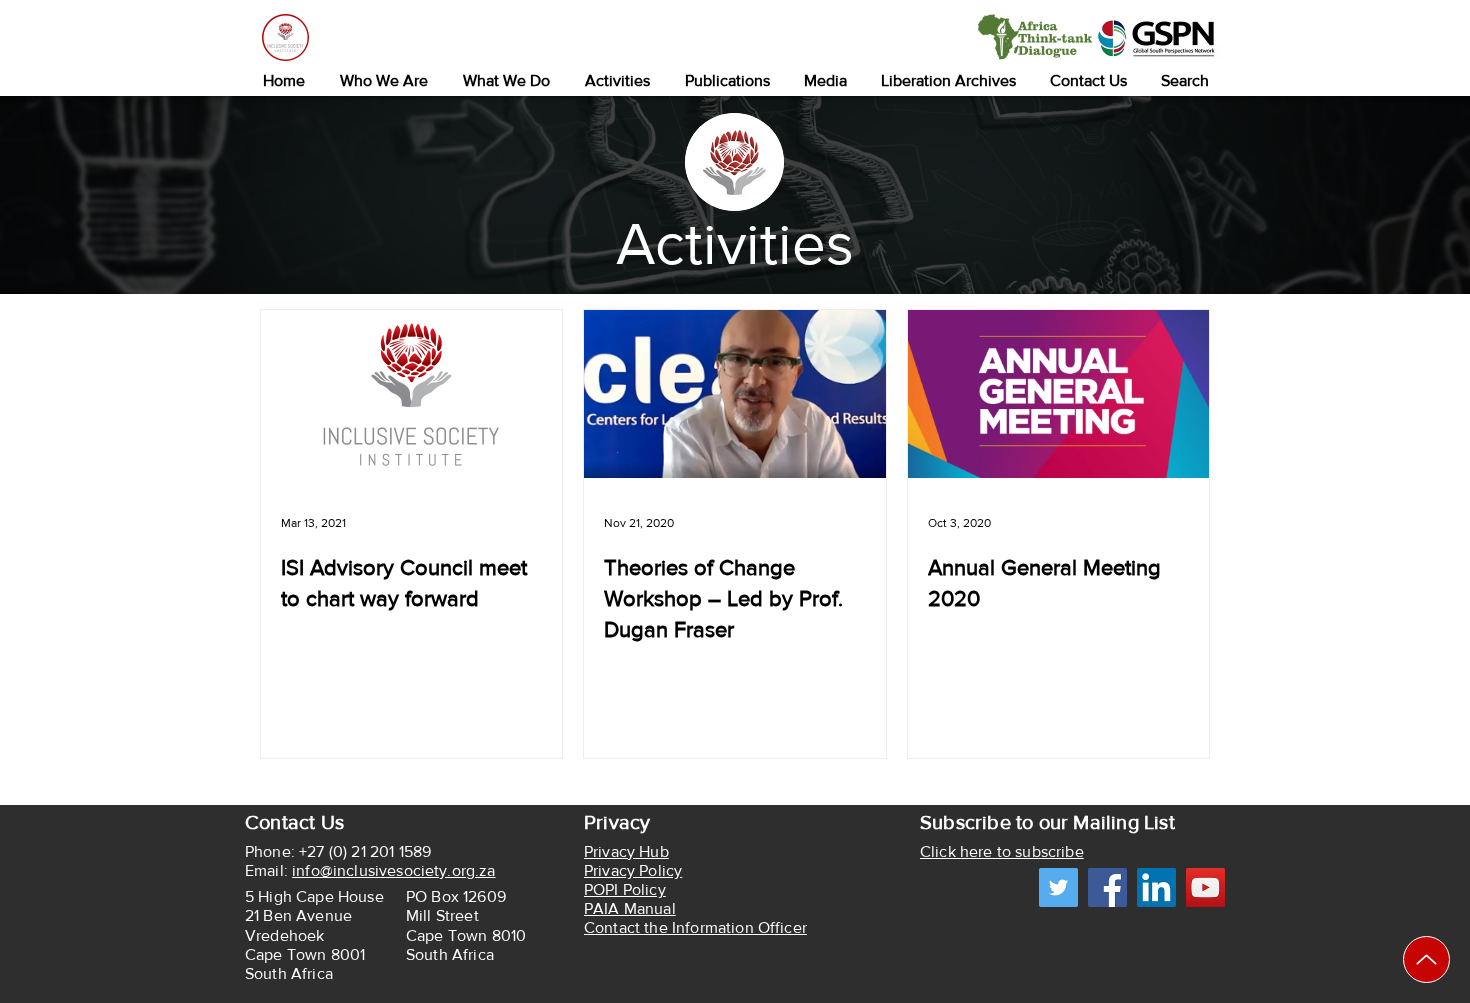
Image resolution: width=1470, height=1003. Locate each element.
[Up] (1426, 959)
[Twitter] (1058, 887)
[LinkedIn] (1156, 887)
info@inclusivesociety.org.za (393, 870)
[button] (383, 80)
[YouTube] (1205, 887)
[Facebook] (1107, 887)
